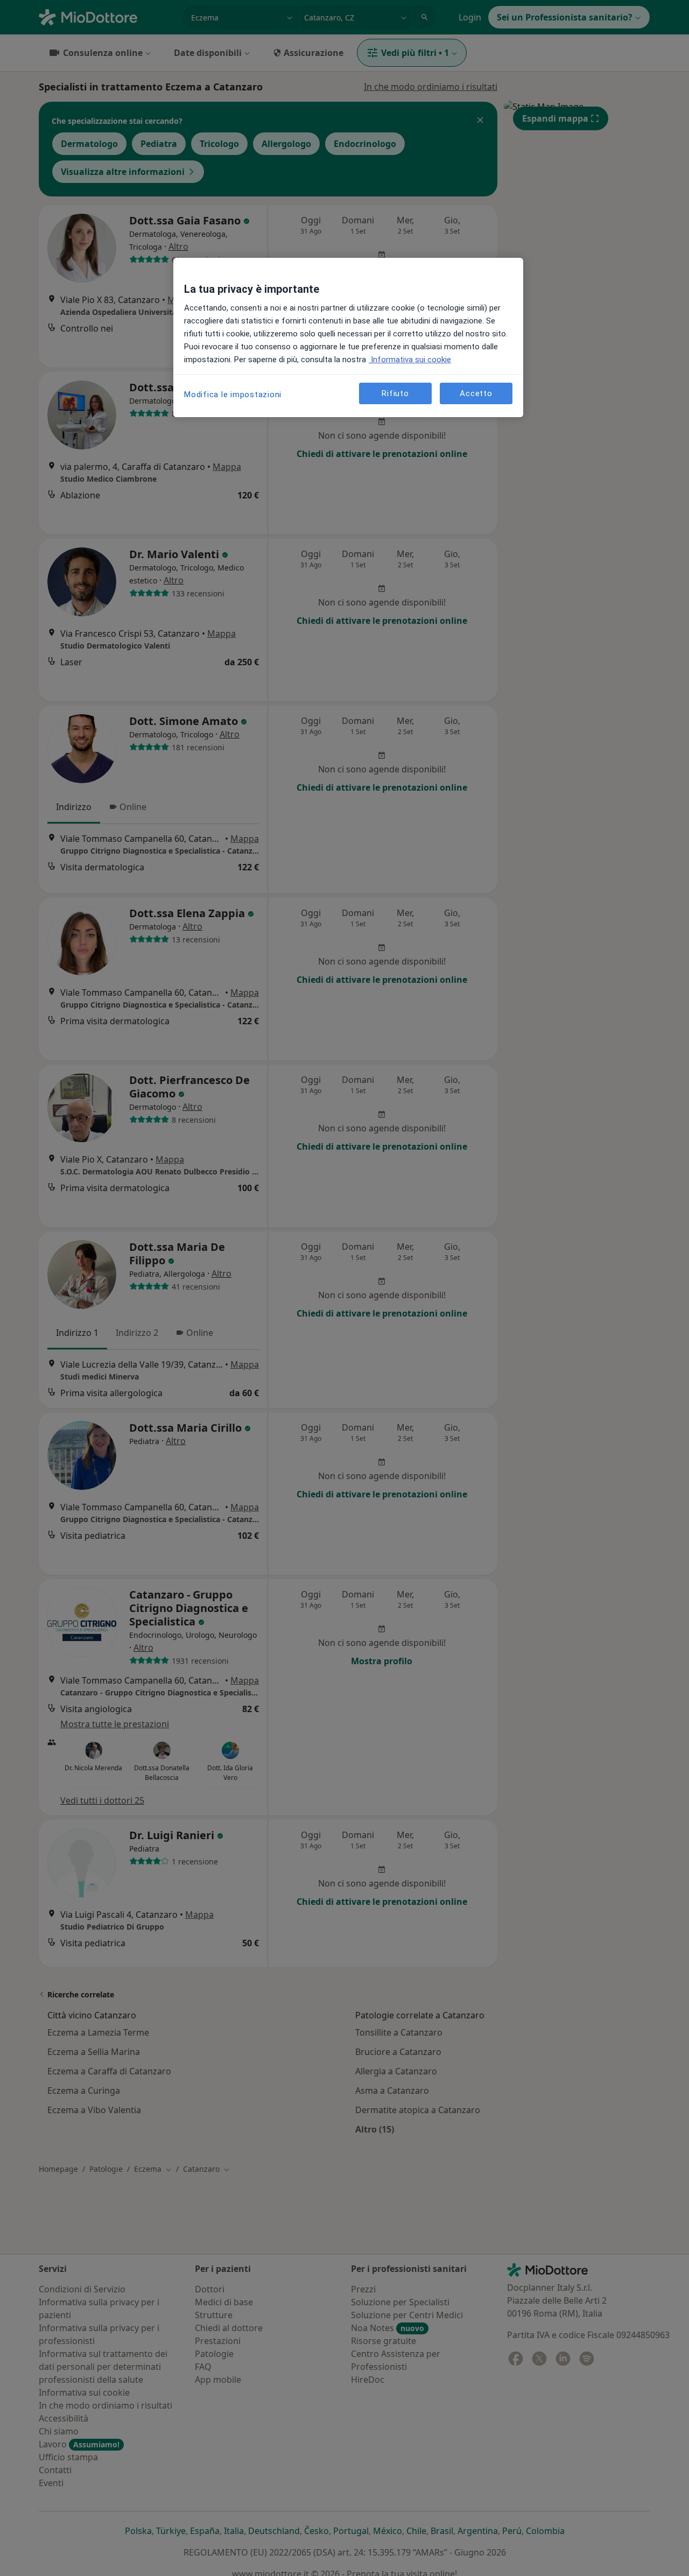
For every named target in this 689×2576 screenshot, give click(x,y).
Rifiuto (395, 393)
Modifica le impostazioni (233, 395)
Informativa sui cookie (410, 360)
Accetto (476, 393)
